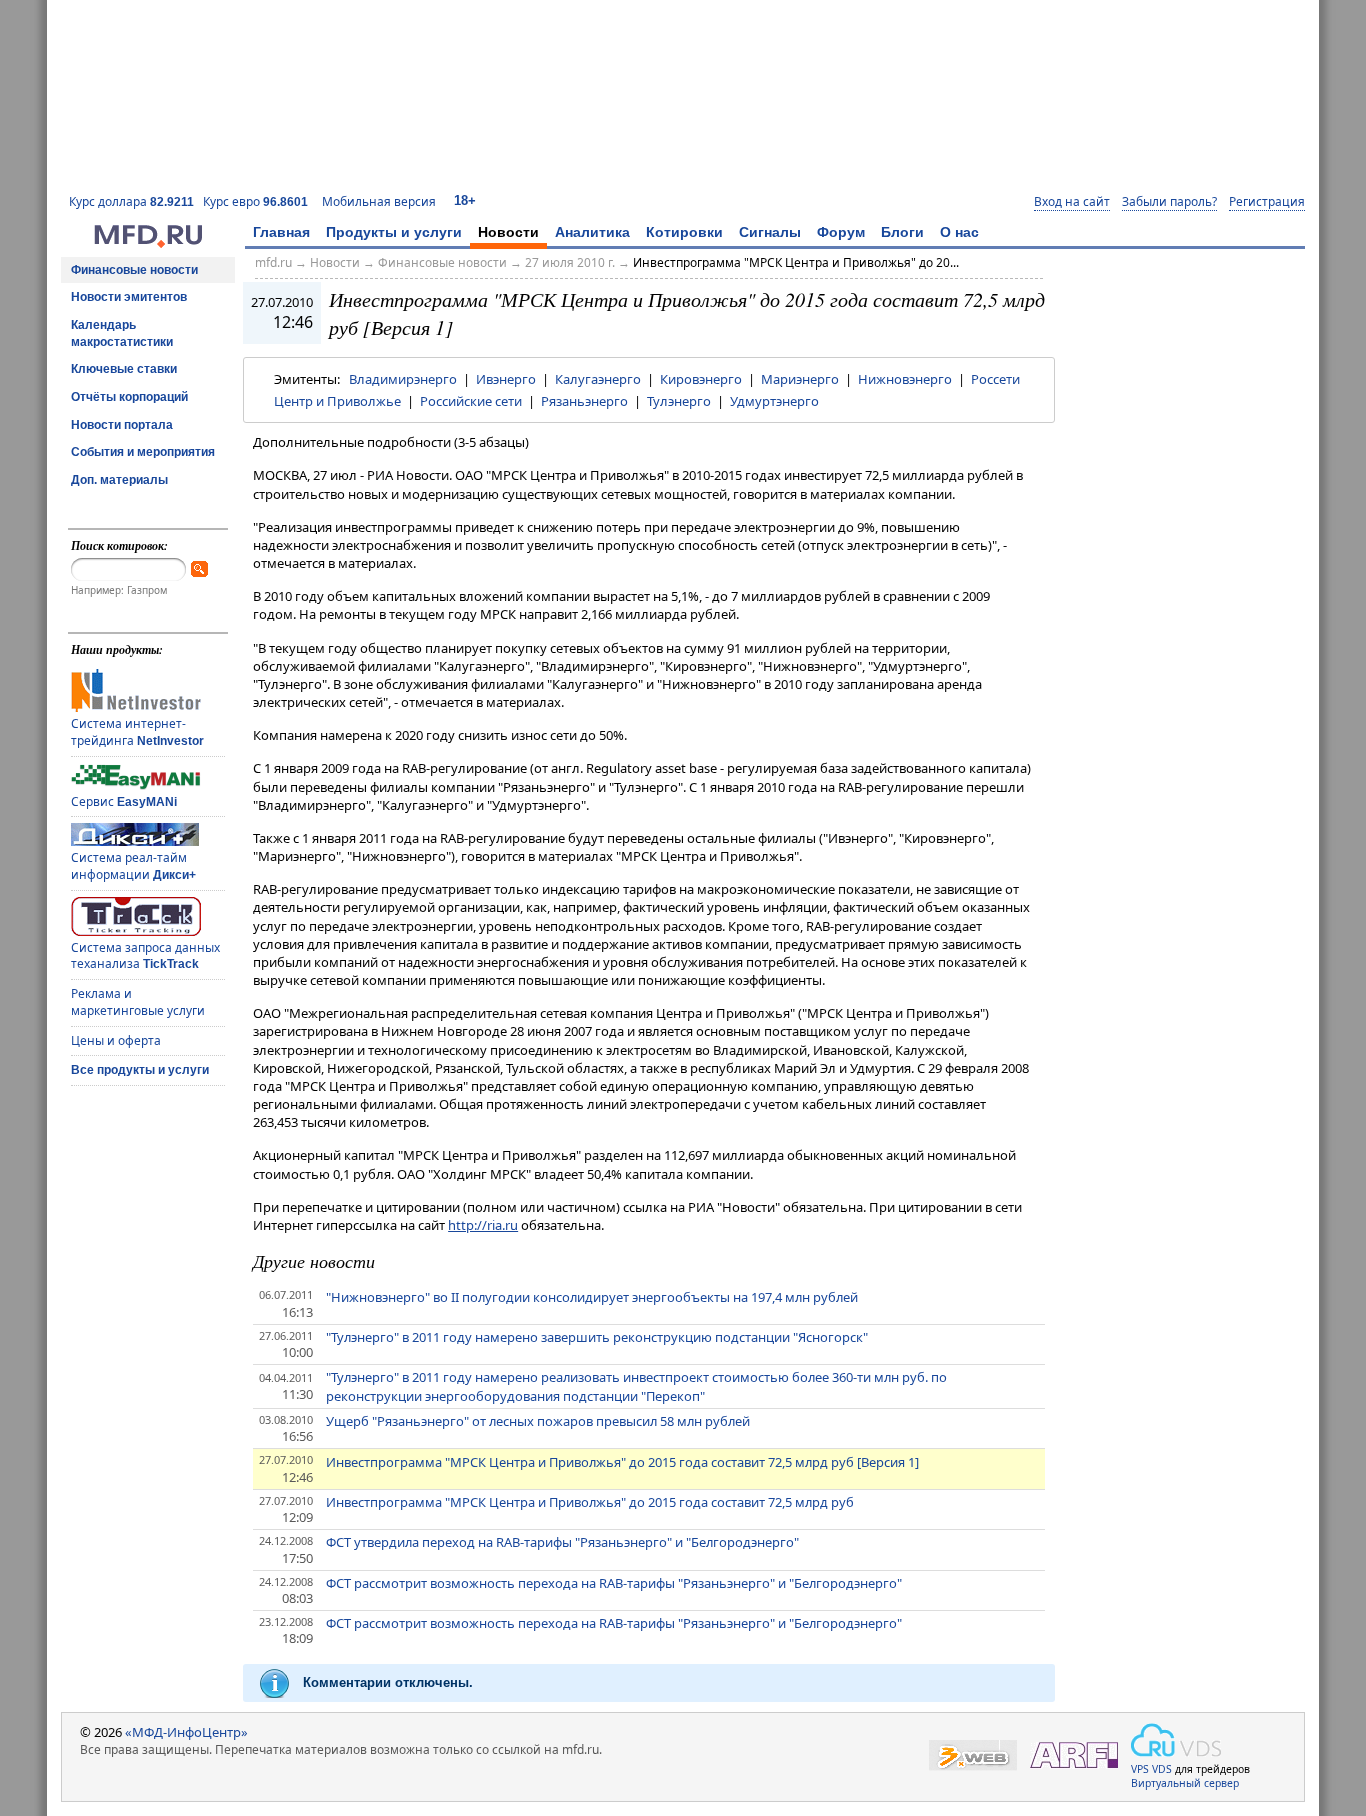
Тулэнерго (679, 401)
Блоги (902, 232)
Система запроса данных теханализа (145, 956)
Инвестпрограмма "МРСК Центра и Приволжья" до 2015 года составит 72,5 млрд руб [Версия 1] (622, 1462)
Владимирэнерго (403, 379)
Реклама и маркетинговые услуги (138, 1002)
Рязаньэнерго (584, 401)
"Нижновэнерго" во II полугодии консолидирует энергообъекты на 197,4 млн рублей (592, 1297)
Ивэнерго (506, 379)
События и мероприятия (143, 452)
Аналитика (592, 232)
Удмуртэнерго (774, 401)
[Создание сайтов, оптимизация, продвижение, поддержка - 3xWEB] (973, 1755)
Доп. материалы (119, 480)
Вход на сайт (1072, 202)
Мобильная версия (379, 201)
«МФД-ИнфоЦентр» (186, 1732)
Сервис (124, 801)
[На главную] (148, 243)
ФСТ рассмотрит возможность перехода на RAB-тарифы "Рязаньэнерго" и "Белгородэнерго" (614, 1583)
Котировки (684, 232)
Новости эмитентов (129, 297)
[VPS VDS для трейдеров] (1176, 1740)
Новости (508, 232)
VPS (1140, 1769)
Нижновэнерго (905, 379)
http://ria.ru (483, 1225)
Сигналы (770, 232)
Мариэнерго (800, 379)
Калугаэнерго (598, 379)
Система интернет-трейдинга (137, 732)
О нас (959, 232)
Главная (281, 232)
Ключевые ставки (124, 369)
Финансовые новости (134, 270)
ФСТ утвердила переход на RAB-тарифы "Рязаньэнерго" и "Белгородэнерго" (562, 1542)
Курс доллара (131, 201)
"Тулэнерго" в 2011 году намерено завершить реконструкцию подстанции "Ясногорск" (597, 1337)
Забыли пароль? (1169, 202)
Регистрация (1267, 202)
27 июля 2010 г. (570, 262)
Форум (841, 232)
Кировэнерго (701, 379)
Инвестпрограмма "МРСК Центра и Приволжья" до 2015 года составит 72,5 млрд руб (590, 1502)
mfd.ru (273, 262)
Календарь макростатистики (122, 333)
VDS (1162, 1769)
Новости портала (122, 425)
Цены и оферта (116, 1040)
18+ (465, 200)
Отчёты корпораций (129, 397)
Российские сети (471, 401)
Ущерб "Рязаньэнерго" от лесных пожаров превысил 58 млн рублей (538, 1421)
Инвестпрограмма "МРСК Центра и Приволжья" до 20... (796, 262)
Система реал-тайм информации (133, 866)
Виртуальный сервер (1185, 1783)
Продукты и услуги (394, 232)
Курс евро (255, 201)
